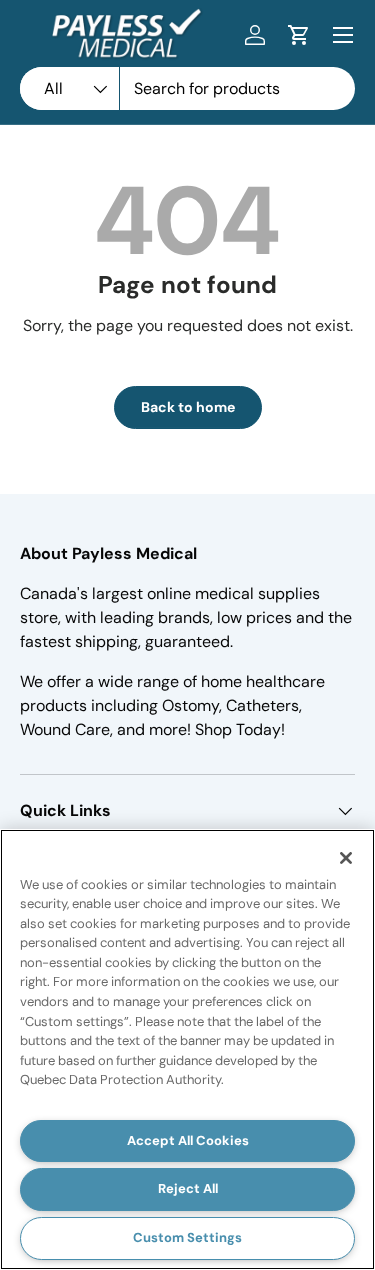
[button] (299, 35)
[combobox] (187, 88)
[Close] (346, 858)
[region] (187, 1049)
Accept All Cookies (188, 1140)
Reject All (188, 1188)
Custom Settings (187, 1237)
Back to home (188, 407)
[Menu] (343, 35)
